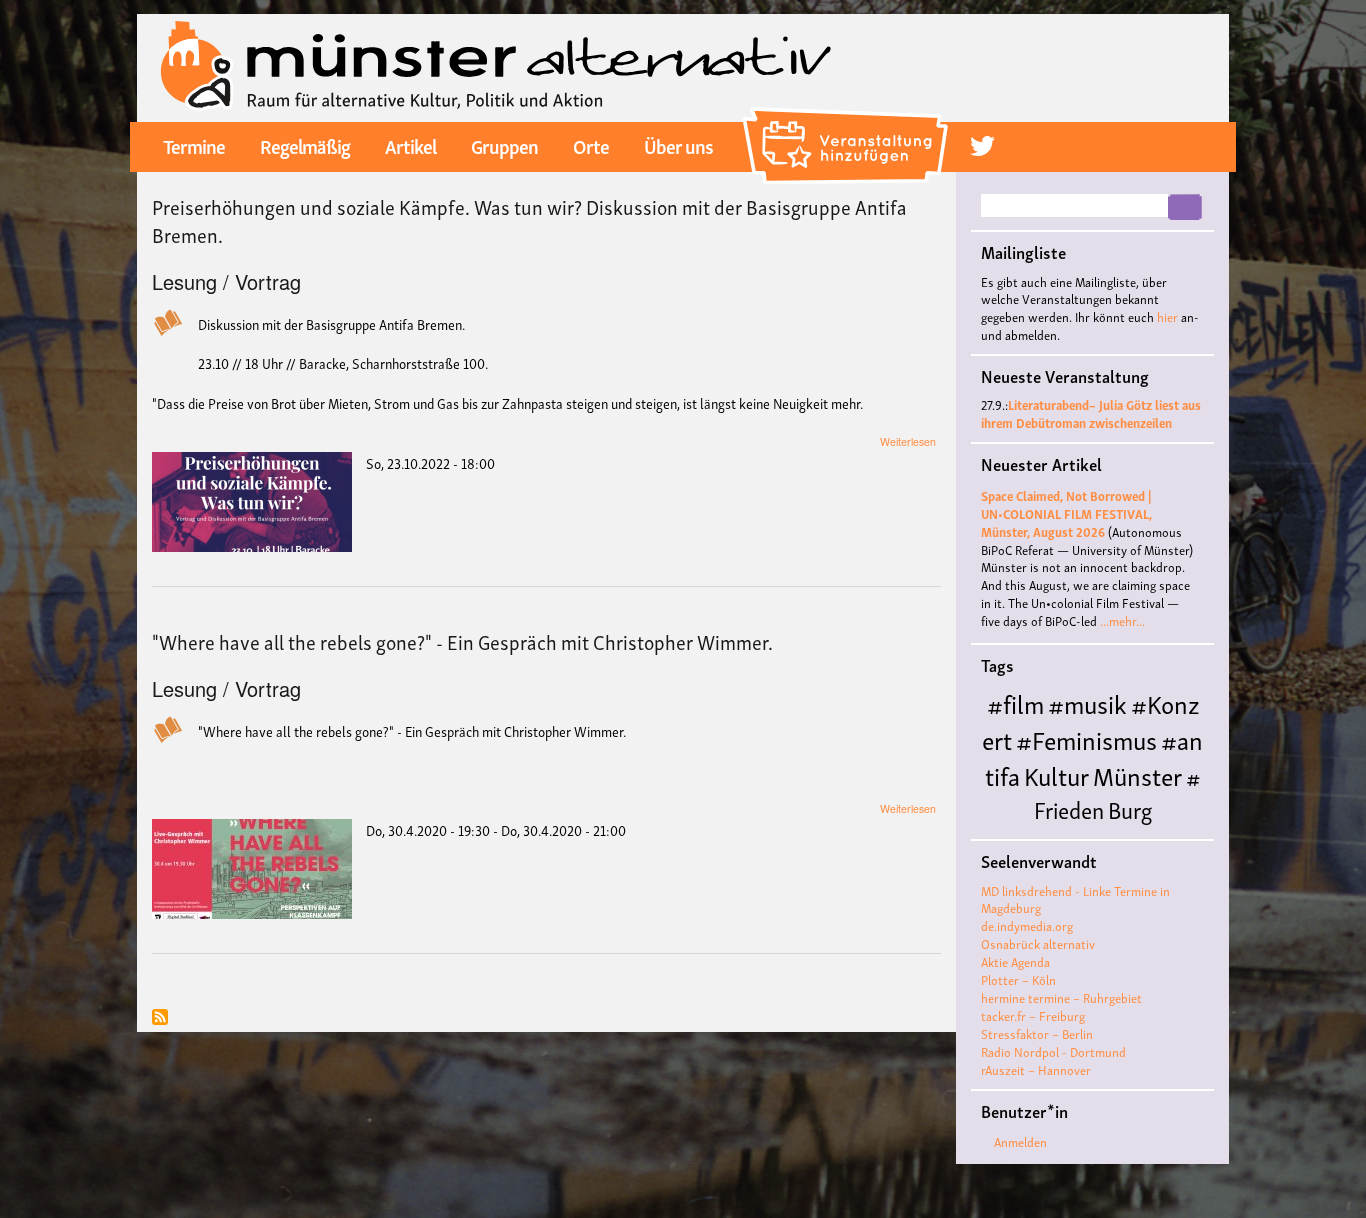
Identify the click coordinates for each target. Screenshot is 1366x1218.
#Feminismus (1086, 738)
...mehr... (1122, 620)
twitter (982, 145)
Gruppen (504, 145)
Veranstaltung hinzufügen (848, 115)
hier (1167, 316)
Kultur (1056, 774)
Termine (194, 145)
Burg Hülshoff (1068, 824)
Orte (591, 145)
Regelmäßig (305, 145)
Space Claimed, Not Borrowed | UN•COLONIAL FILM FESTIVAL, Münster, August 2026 (1066, 513)
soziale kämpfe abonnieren (160, 1018)
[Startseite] (496, 65)
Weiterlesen (908, 441)
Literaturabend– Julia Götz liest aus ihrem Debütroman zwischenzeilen (1091, 413)
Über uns (678, 145)
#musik (1087, 702)
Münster (1137, 774)
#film (1015, 702)
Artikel (410, 145)
